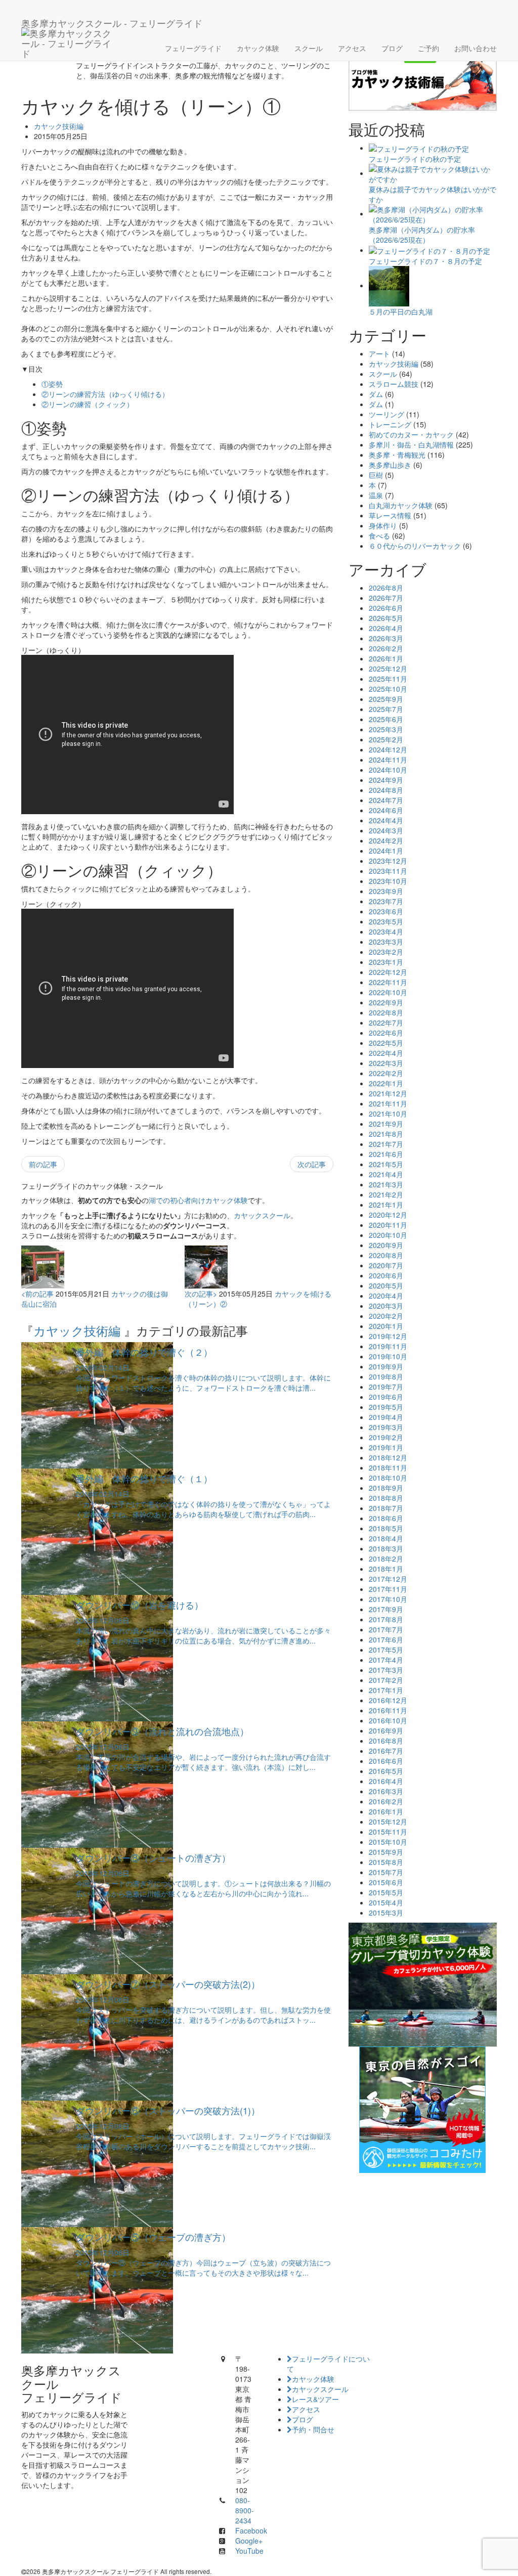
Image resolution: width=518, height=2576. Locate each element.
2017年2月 (386, 1680)
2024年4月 (386, 820)
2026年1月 (386, 658)
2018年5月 (386, 1528)
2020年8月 (386, 1255)
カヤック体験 (258, 48)
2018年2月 (386, 1559)
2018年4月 (386, 1538)
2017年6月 (386, 1639)
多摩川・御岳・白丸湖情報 (411, 445)
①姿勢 (52, 384)
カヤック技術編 (59, 126)
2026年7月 (386, 598)
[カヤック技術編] (423, 74)
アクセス (352, 48)
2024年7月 (386, 800)
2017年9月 (386, 1609)
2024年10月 (388, 770)
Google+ (249, 2541)
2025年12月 (388, 669)
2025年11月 (388, 679)
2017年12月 (388, 1579)
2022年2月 (386, 1073)
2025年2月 (386, 739)
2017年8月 (386, 1619)
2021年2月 (386, 1194)
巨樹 (376, 475)
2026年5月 (386, 618)
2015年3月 (386, 1913)
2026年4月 (386, 628)
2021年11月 (388, 1103)
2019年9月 (386, 1366)
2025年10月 (388, 689)
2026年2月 (386, 648)
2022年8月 (386, 1012)
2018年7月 (386, 1508)
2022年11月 (388, 982)
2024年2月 (386, 840)
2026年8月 (386, 588)
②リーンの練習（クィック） (88, 404)
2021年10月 (388, 1114)
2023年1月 (386, 962)
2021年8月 (386, 1134)
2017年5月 (386, 1650)
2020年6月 (386, 1275)
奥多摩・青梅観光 (397, 455)
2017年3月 (386, 1670)
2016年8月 (386, 1741)
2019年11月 (388, 1346)
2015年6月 (386, 1882)
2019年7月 (386, 1387)
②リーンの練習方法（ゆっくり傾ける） (105, 394)
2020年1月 (386, 1326)
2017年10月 (388, 1599)
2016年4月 (386, 1781)
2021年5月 (386, 1164)
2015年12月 (388, 1822)
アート (379, 353)
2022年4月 (386, 1053)
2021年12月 (388, 1093)
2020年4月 (386, 1296)
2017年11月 (388, 1589)
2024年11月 (388, 760)
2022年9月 (386, 1002)
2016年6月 (386, 1761)
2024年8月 (386, 790)
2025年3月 (386, 729)
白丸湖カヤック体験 (401, 505)
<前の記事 (37, 1294)
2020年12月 (388, 1215)
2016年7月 (386, 1751)
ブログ (392, 48)
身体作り (383, 525)
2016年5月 (386, 1771)
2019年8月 (386, 1376)
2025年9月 (386, 699)
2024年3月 (386, 830)
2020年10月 (388, 1235)
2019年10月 (388, 1356)
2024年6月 (386, 810)
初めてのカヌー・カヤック (411, 434)
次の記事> (201, 1294)
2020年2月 (386, 1316)
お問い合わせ (476, 48)
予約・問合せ (313, 2429)
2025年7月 (386, 709)
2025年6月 (386, 719)
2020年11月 (388, 1225)
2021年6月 (386, 1154)
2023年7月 (386, 901)
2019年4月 (386, 1417)
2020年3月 (386, 1306)
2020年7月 (386, 1265)
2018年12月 (388, 1457)
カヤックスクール (262, 1215)
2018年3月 (386, 1548)
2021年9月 (386, 1124)
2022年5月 (386, 1043)
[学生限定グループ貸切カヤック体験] (423, 1984)
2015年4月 (386, 1902)
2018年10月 (388, 1478)
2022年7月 (386, 1023)
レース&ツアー (315, 2399)
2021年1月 (386, 1205)
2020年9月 (386, 1245)
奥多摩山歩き (390, 465)
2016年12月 (388, 1700)
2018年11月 (388, 1468)
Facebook (251, 2530)
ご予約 (428, 48)
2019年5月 (386, 1407)
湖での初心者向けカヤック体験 (198, 1200)
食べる (379, 536)
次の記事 (312, 1164)
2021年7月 (386, 1144)
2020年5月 (386, 1285)
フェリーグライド (193, 48)
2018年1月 (386, 1569)
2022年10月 (388, 992)
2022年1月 (386, 1083)
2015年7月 (386, 1872)
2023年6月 (386, 911)
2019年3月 (386, 1427)
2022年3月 (386, 1063)
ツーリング (386, 414)
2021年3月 (386, 1184)
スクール (309, 48)
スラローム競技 (394, 384)
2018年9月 (386, 1488)
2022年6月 (386, 1033)
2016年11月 (388, 1710)
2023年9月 (386, 891)
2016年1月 (386, 1811)
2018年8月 (386, 1498)
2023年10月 (388, 881)
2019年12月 (388, 1336)
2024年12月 (388, 749)
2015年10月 (388, 1842)
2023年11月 (388, 871)
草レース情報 (390, 515)
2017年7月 (386, 1629)
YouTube (249, 2551)
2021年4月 (386, 1174)
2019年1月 (386, 1447)
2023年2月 (386, 952)
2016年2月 (386, 1801)
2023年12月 (388, 861)
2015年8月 (386, 1862)
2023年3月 (386, 942)
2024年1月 (386, 851)
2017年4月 (386, 1660)
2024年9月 (386, 780)
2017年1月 (386, 1690)
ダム (376, 394)
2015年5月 (386, 1892)
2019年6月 (386, 1397)
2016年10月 (388, 1720)
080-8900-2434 (245, 2510)
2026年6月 (386, 608)
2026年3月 (386, 638)
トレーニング (390, 424)
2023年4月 (386, 931)
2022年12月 (388, 972)
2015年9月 (386, 1852)
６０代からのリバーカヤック (415, 546)
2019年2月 (386, 1437)
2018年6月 (386, 1518)
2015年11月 (388, 1832)
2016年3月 (386, 1791)
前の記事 (43, 1164)
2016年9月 (386, 1730)
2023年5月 (386, 921)
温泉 (376, 495)
